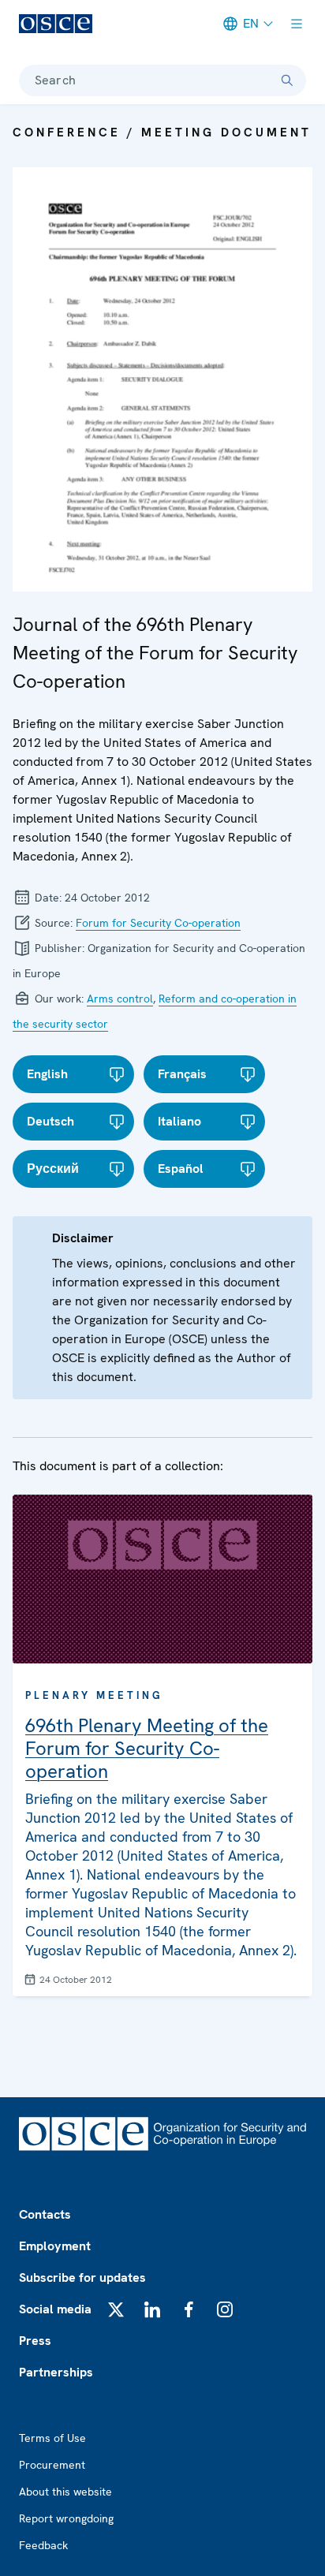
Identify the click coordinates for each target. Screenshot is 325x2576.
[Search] (287, 80)
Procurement (52, 2465)
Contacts (45, 2214)
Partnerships (56, 2372)
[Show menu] (297, 24)
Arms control (120, 999)
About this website (65, 2492)
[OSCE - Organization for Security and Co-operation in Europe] (56, 24)
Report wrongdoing (66, 2518)
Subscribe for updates (82, 2277)
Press (35, 2341)
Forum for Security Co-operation (158, 923)
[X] (116, 2309)
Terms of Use (52, 2438)
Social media (55, 2309)
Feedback (43, 2545)
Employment (55, 2246)
